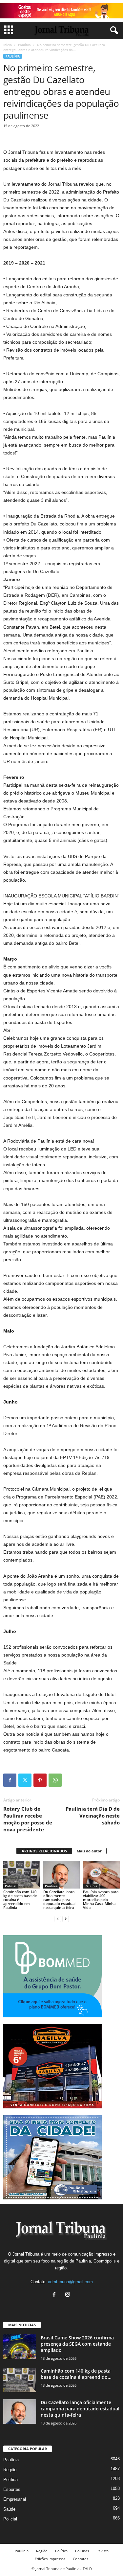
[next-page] (66, 1919)
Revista (102, 2551)
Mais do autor (89, 1851)
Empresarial (15, 2499)
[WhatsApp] (55, 1780)
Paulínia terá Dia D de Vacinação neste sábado (93, 1816)
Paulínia (24, 45)
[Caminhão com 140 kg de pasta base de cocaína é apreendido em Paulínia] (22, 1875)
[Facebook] (10, 1780)
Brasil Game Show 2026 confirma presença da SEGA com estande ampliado (77, 2344)
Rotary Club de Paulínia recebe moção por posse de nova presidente (28, 1819)
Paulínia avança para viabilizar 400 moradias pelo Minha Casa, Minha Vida (101, 1900)
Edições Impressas (50, 2559)
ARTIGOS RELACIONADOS (44, 1851)
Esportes (12, 2489)
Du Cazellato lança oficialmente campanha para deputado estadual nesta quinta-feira (59, 1900)
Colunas (82, 2551)
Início (8, 45)
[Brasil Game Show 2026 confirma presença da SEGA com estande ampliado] (20, 2347)
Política (10, 2480)
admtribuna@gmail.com (70, 2282)
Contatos (81, 2559)
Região (10, 2470)
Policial (11, 1886)
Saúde (9, 2509)
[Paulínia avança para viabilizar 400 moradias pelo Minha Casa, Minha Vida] (101, 1875)
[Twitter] (25, 1780)
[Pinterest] (40, 1780)
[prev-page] (58, 1919)
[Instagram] (68, 2295)
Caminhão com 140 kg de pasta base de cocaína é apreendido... (76, 2374)
